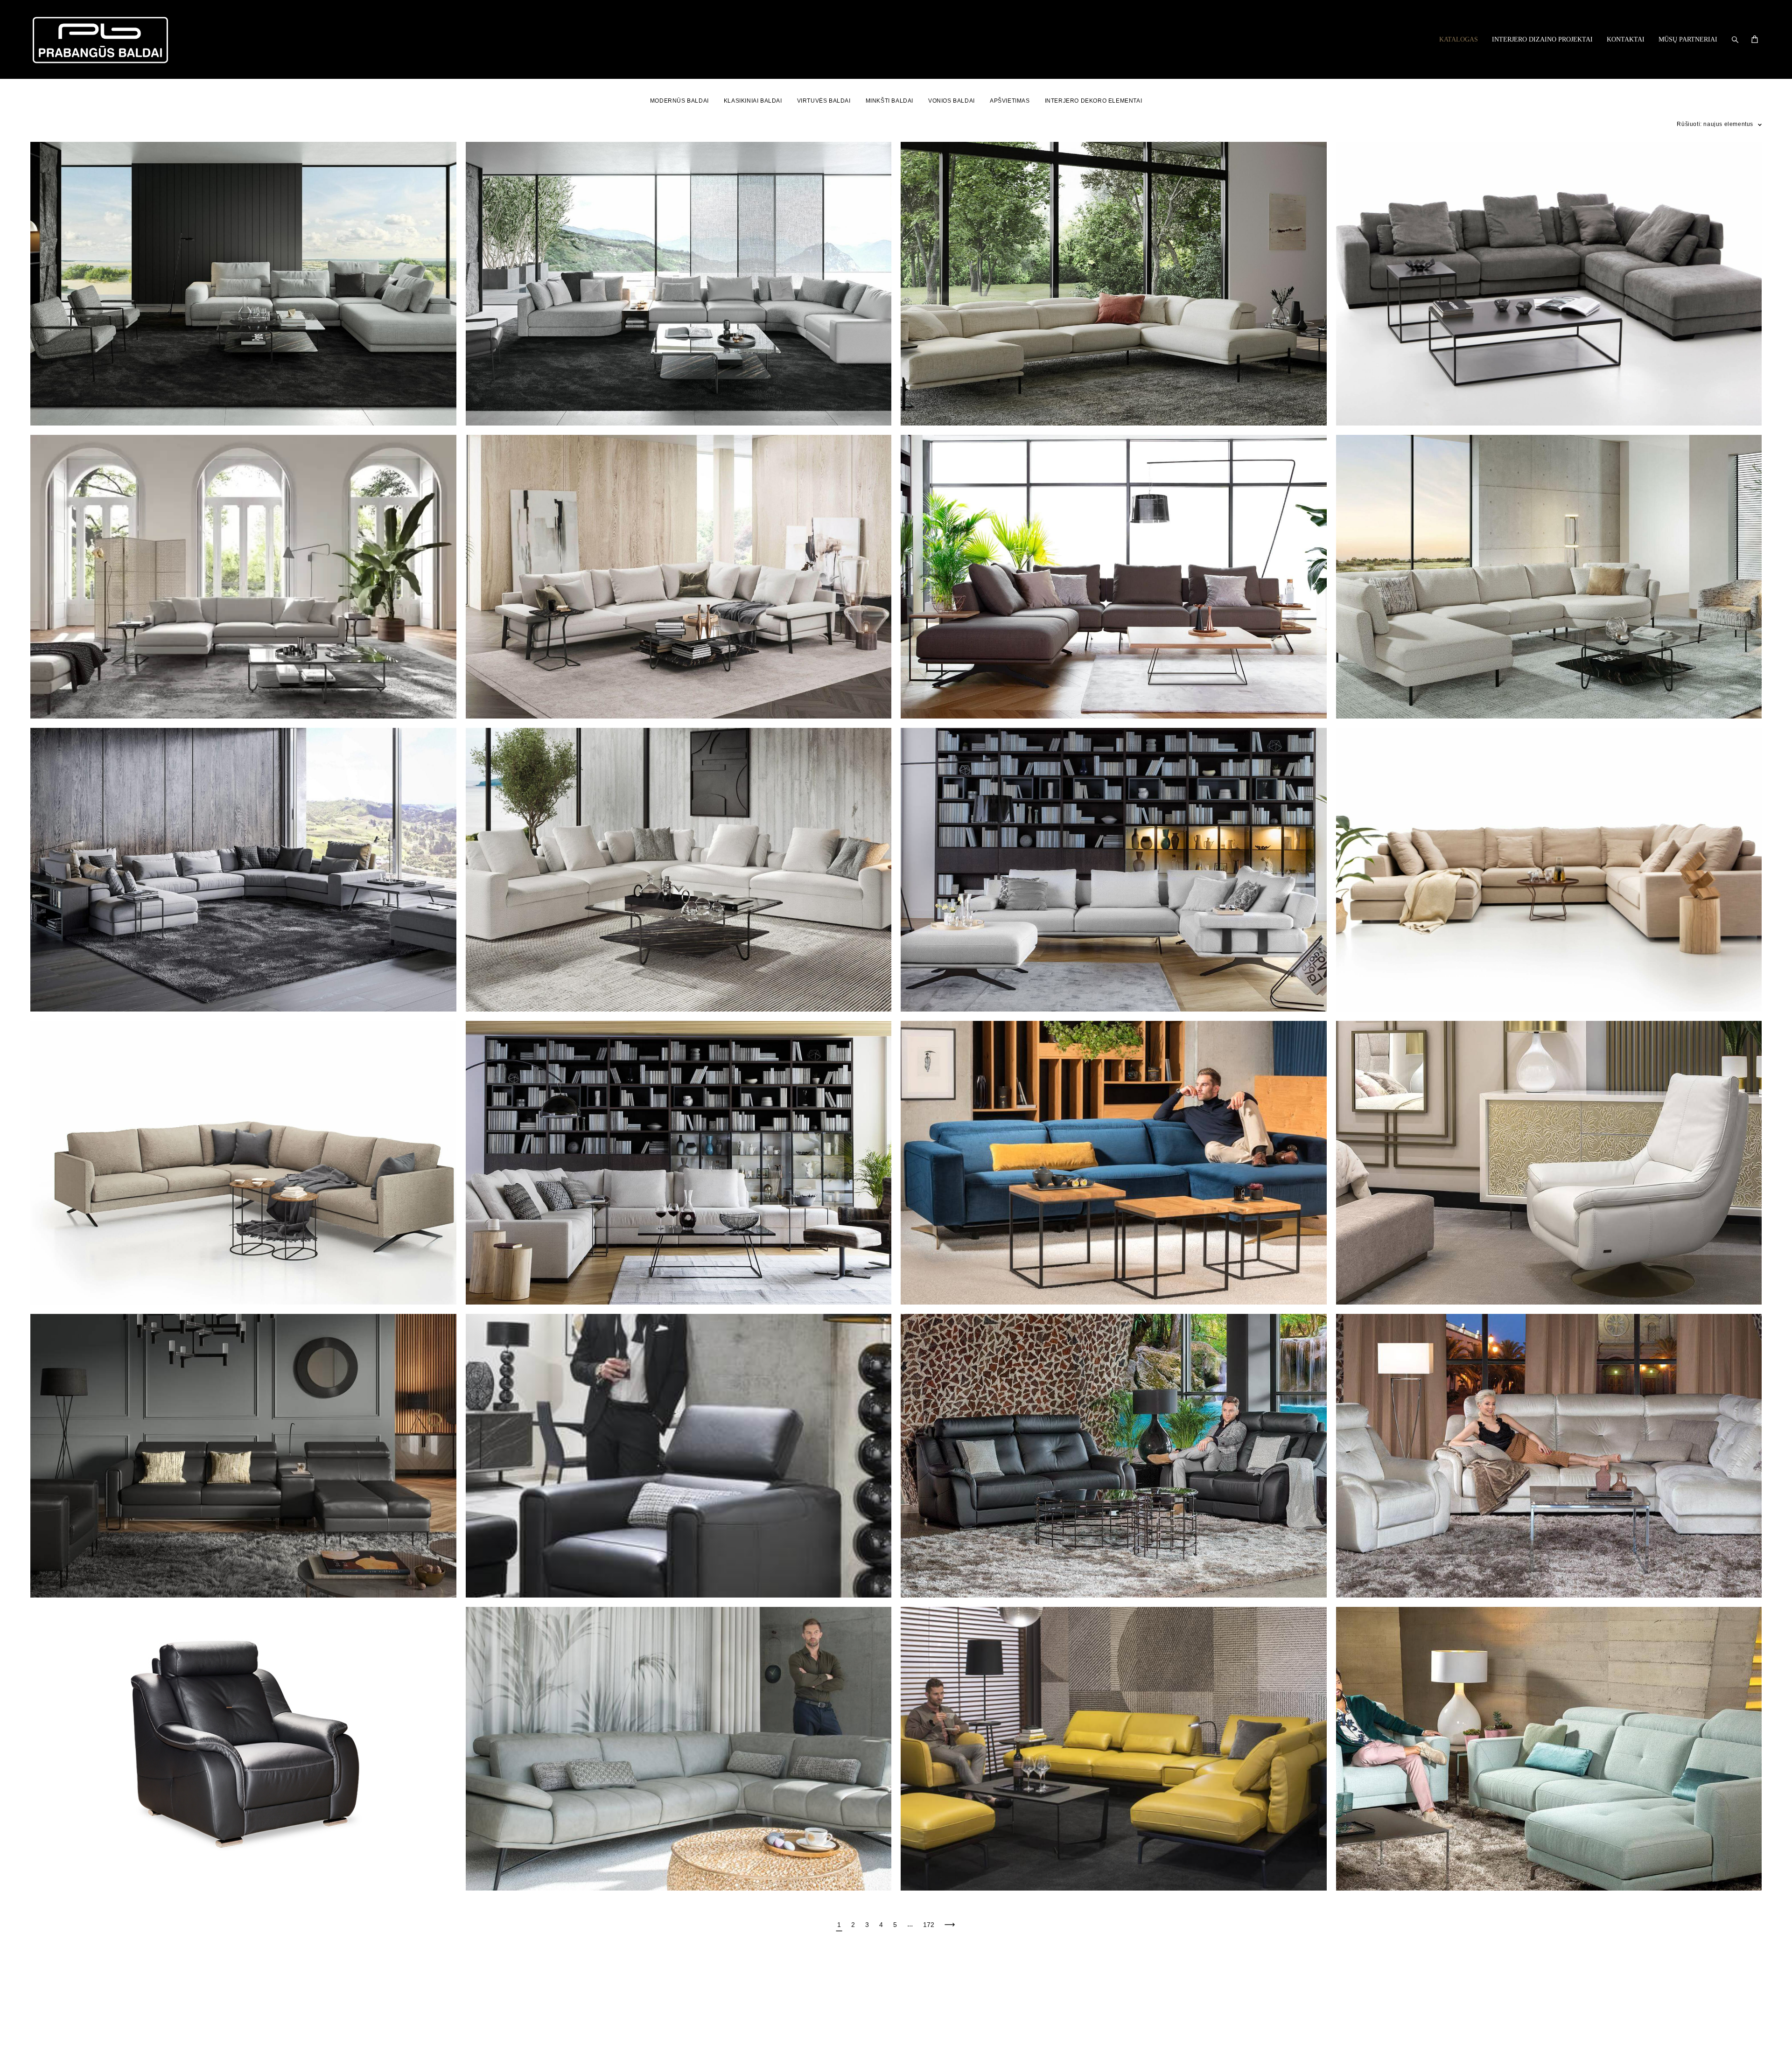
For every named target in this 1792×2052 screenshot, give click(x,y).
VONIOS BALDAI (952, 101)
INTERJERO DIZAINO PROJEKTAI (1542, 39)
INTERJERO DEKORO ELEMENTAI (1094, 101)
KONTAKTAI (1626, 39)
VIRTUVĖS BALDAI (824, 101)
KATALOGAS (1459, 39)
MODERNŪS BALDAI (679, 101)
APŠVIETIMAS (1010, 101)
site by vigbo (48, 2030)
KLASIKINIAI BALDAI (753, 101)
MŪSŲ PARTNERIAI (1688, 39)
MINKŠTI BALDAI (889, 101)
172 (929, 1925)
